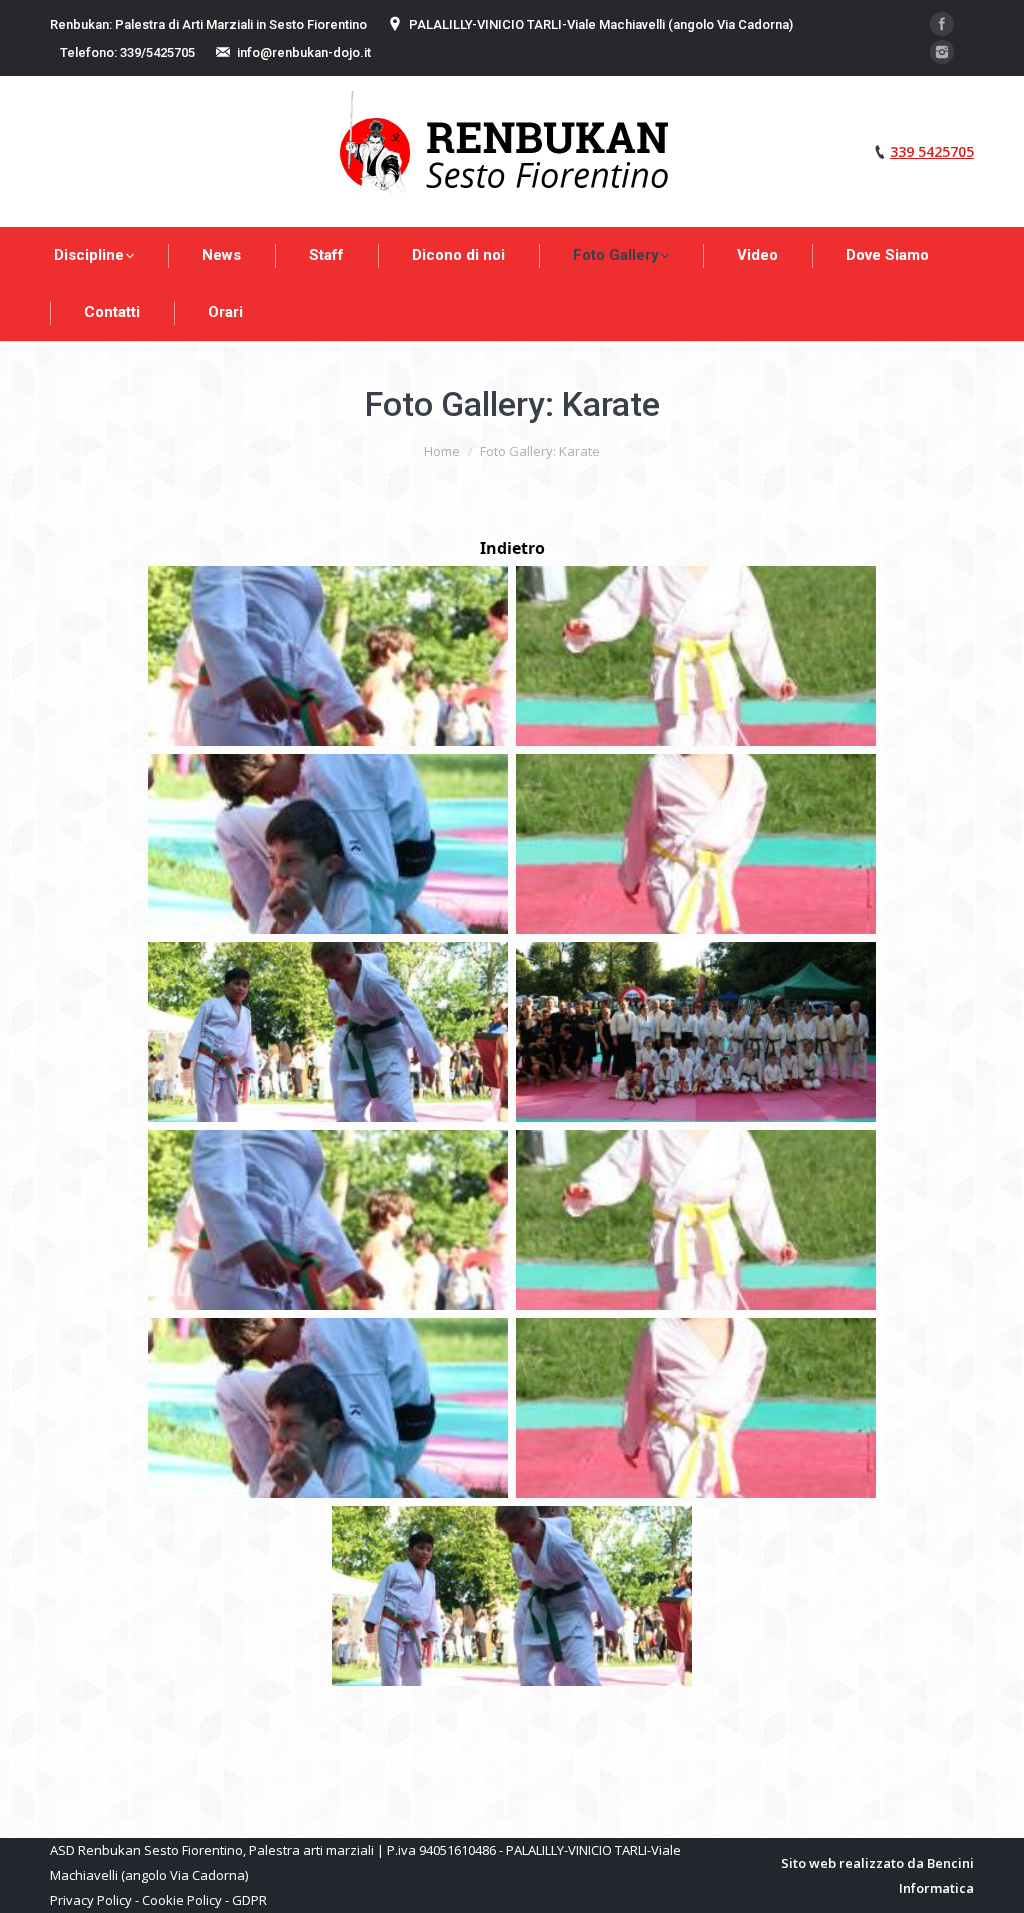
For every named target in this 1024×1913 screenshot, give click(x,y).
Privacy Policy (91, 1900)
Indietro (512, 548)
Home (442, 451)
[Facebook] (942, 24)
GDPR (249, 1900)
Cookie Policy (182, 1900)
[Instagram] (942, 52)
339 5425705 (932, 151)
